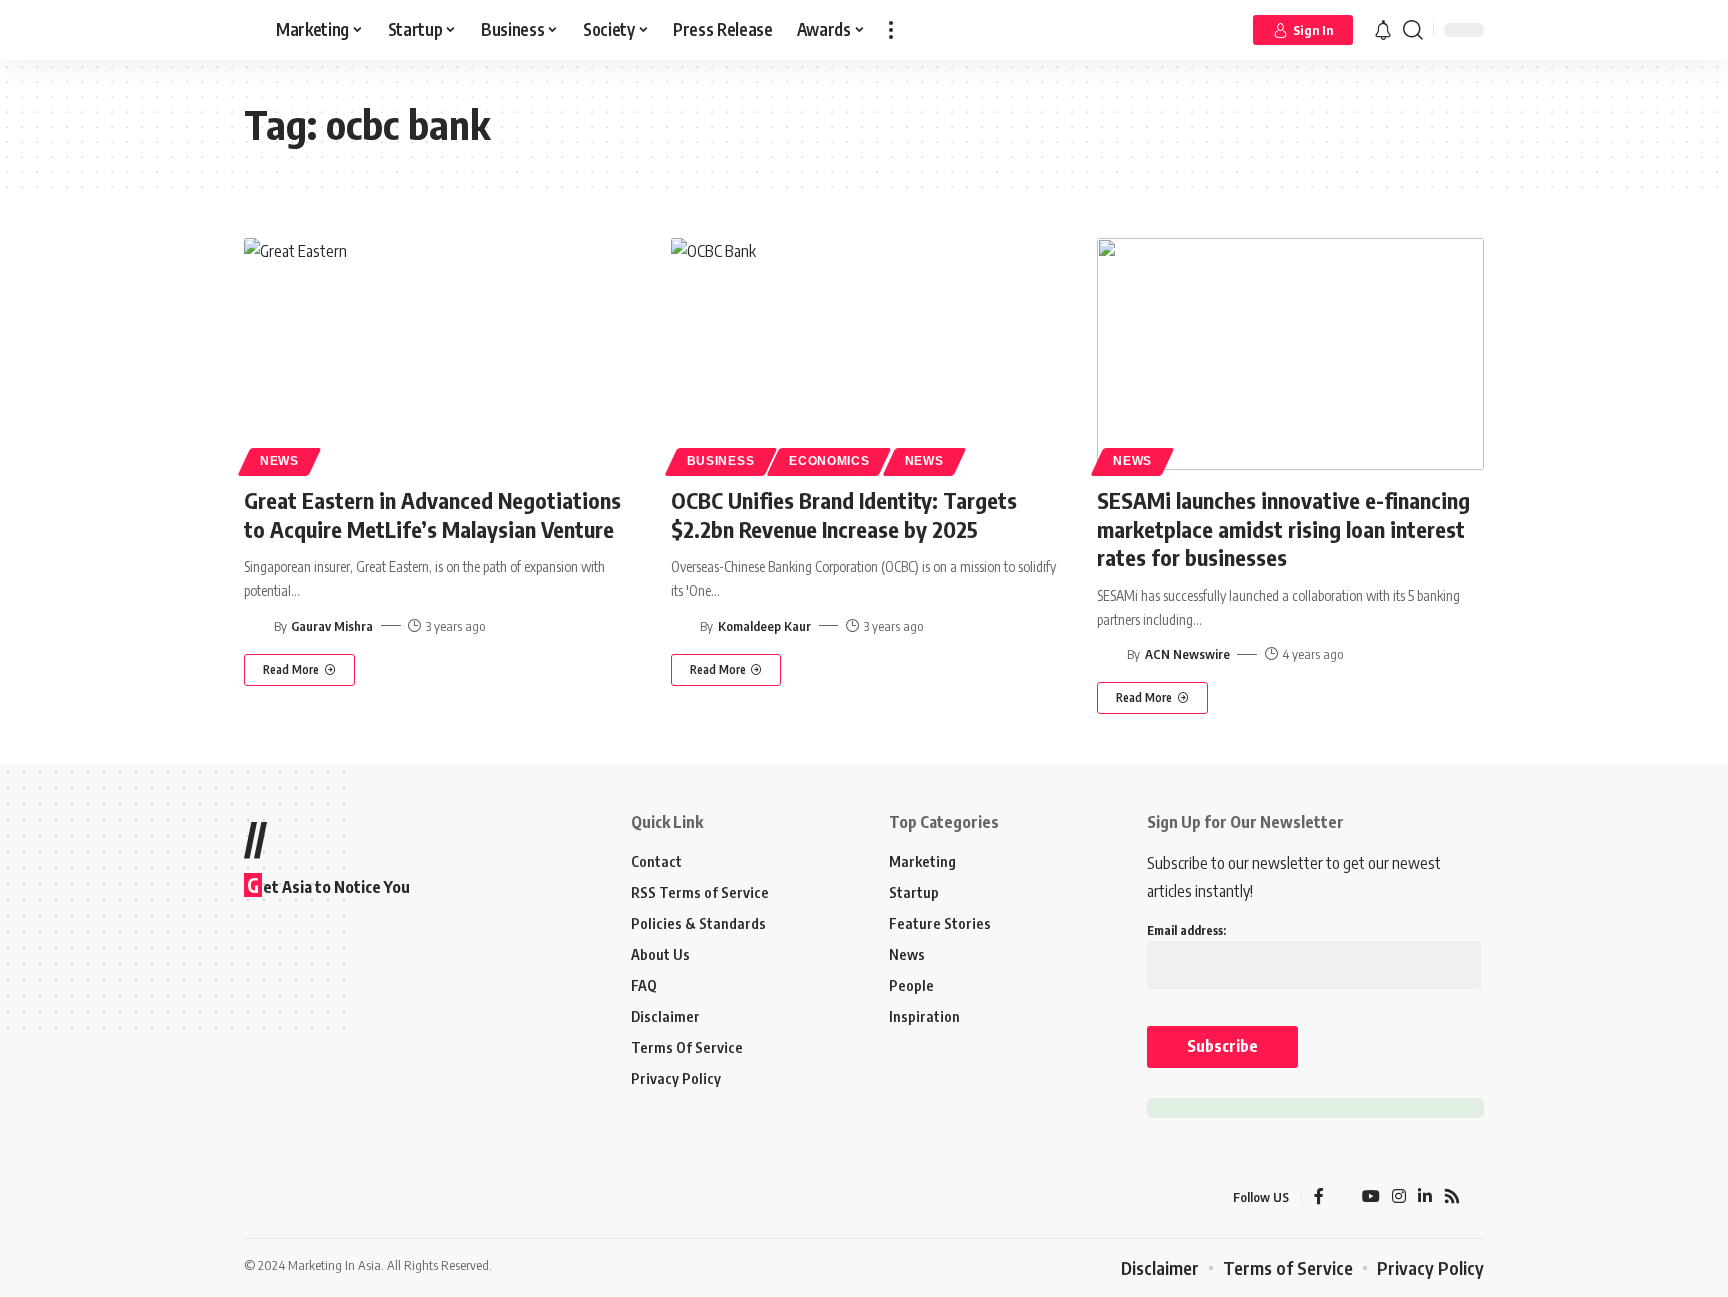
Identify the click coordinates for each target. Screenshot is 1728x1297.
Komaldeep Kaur (764, 626)
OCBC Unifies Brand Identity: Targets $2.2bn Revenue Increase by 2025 (844, 514)
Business (721, 461)
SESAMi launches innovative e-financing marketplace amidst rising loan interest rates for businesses (1283, 528)
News (279, 461)
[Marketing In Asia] (288, 1198)
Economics (829, 461)
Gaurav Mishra (332, 626)
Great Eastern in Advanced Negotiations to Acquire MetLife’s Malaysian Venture (432, 514)
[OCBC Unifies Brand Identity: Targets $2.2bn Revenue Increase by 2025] (864, 354)
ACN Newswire (1187, 654)
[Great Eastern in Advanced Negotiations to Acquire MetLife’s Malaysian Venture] (437, 354)
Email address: (1186, 930)
